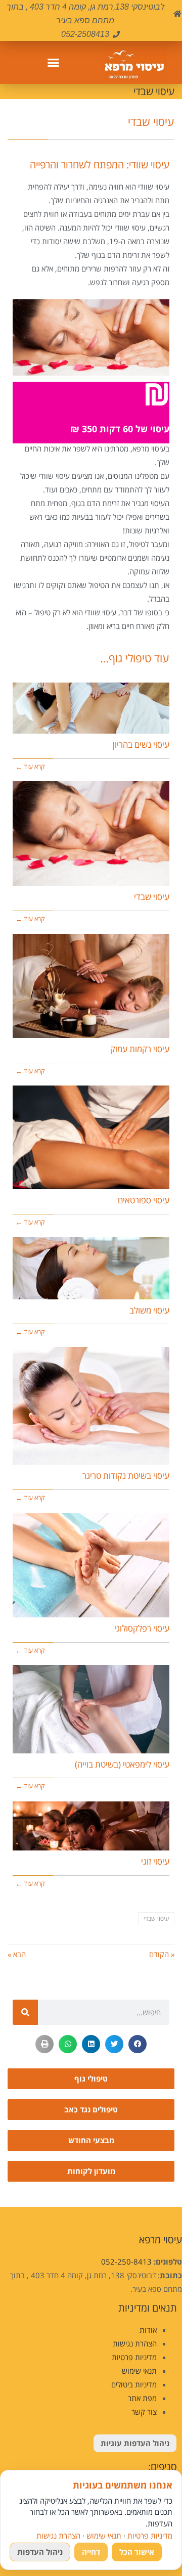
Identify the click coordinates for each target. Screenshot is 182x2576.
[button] (53, 63)
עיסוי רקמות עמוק (140, 1049)
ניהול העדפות (40, 2552)
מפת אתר (142, 2398)
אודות (148, 2330)
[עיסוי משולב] (91, 1268)
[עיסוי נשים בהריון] (91, 708)
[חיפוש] (25, 2012)
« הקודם (162, 1954)
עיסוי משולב (149, 1310)
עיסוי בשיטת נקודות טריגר (126, 1476)
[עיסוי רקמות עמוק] (91, 986)
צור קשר (144, 2412)
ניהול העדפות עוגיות (135, 2443)
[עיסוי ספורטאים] (91, 1137)
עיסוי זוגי (155, 1861)
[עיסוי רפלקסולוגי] (91, 1565)
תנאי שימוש (139, 2371)
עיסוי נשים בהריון (141, 744)
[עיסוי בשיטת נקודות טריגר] (91, 1406)
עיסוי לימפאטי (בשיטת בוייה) (122, 1764)
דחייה (91, 2552)
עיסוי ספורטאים (144, 1200)
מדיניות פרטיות (134, 2357)
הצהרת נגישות (135, 2343)
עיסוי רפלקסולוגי (142, 1628)
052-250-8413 (126, 2262)
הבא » (17, 1954)
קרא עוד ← (30, 766)
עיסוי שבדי (152, 897)
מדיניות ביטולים (134, 2384)
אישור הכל (137, 2552)
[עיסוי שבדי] (91, 833)
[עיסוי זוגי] (91, 1826)
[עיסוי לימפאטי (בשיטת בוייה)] (91, 1709)
